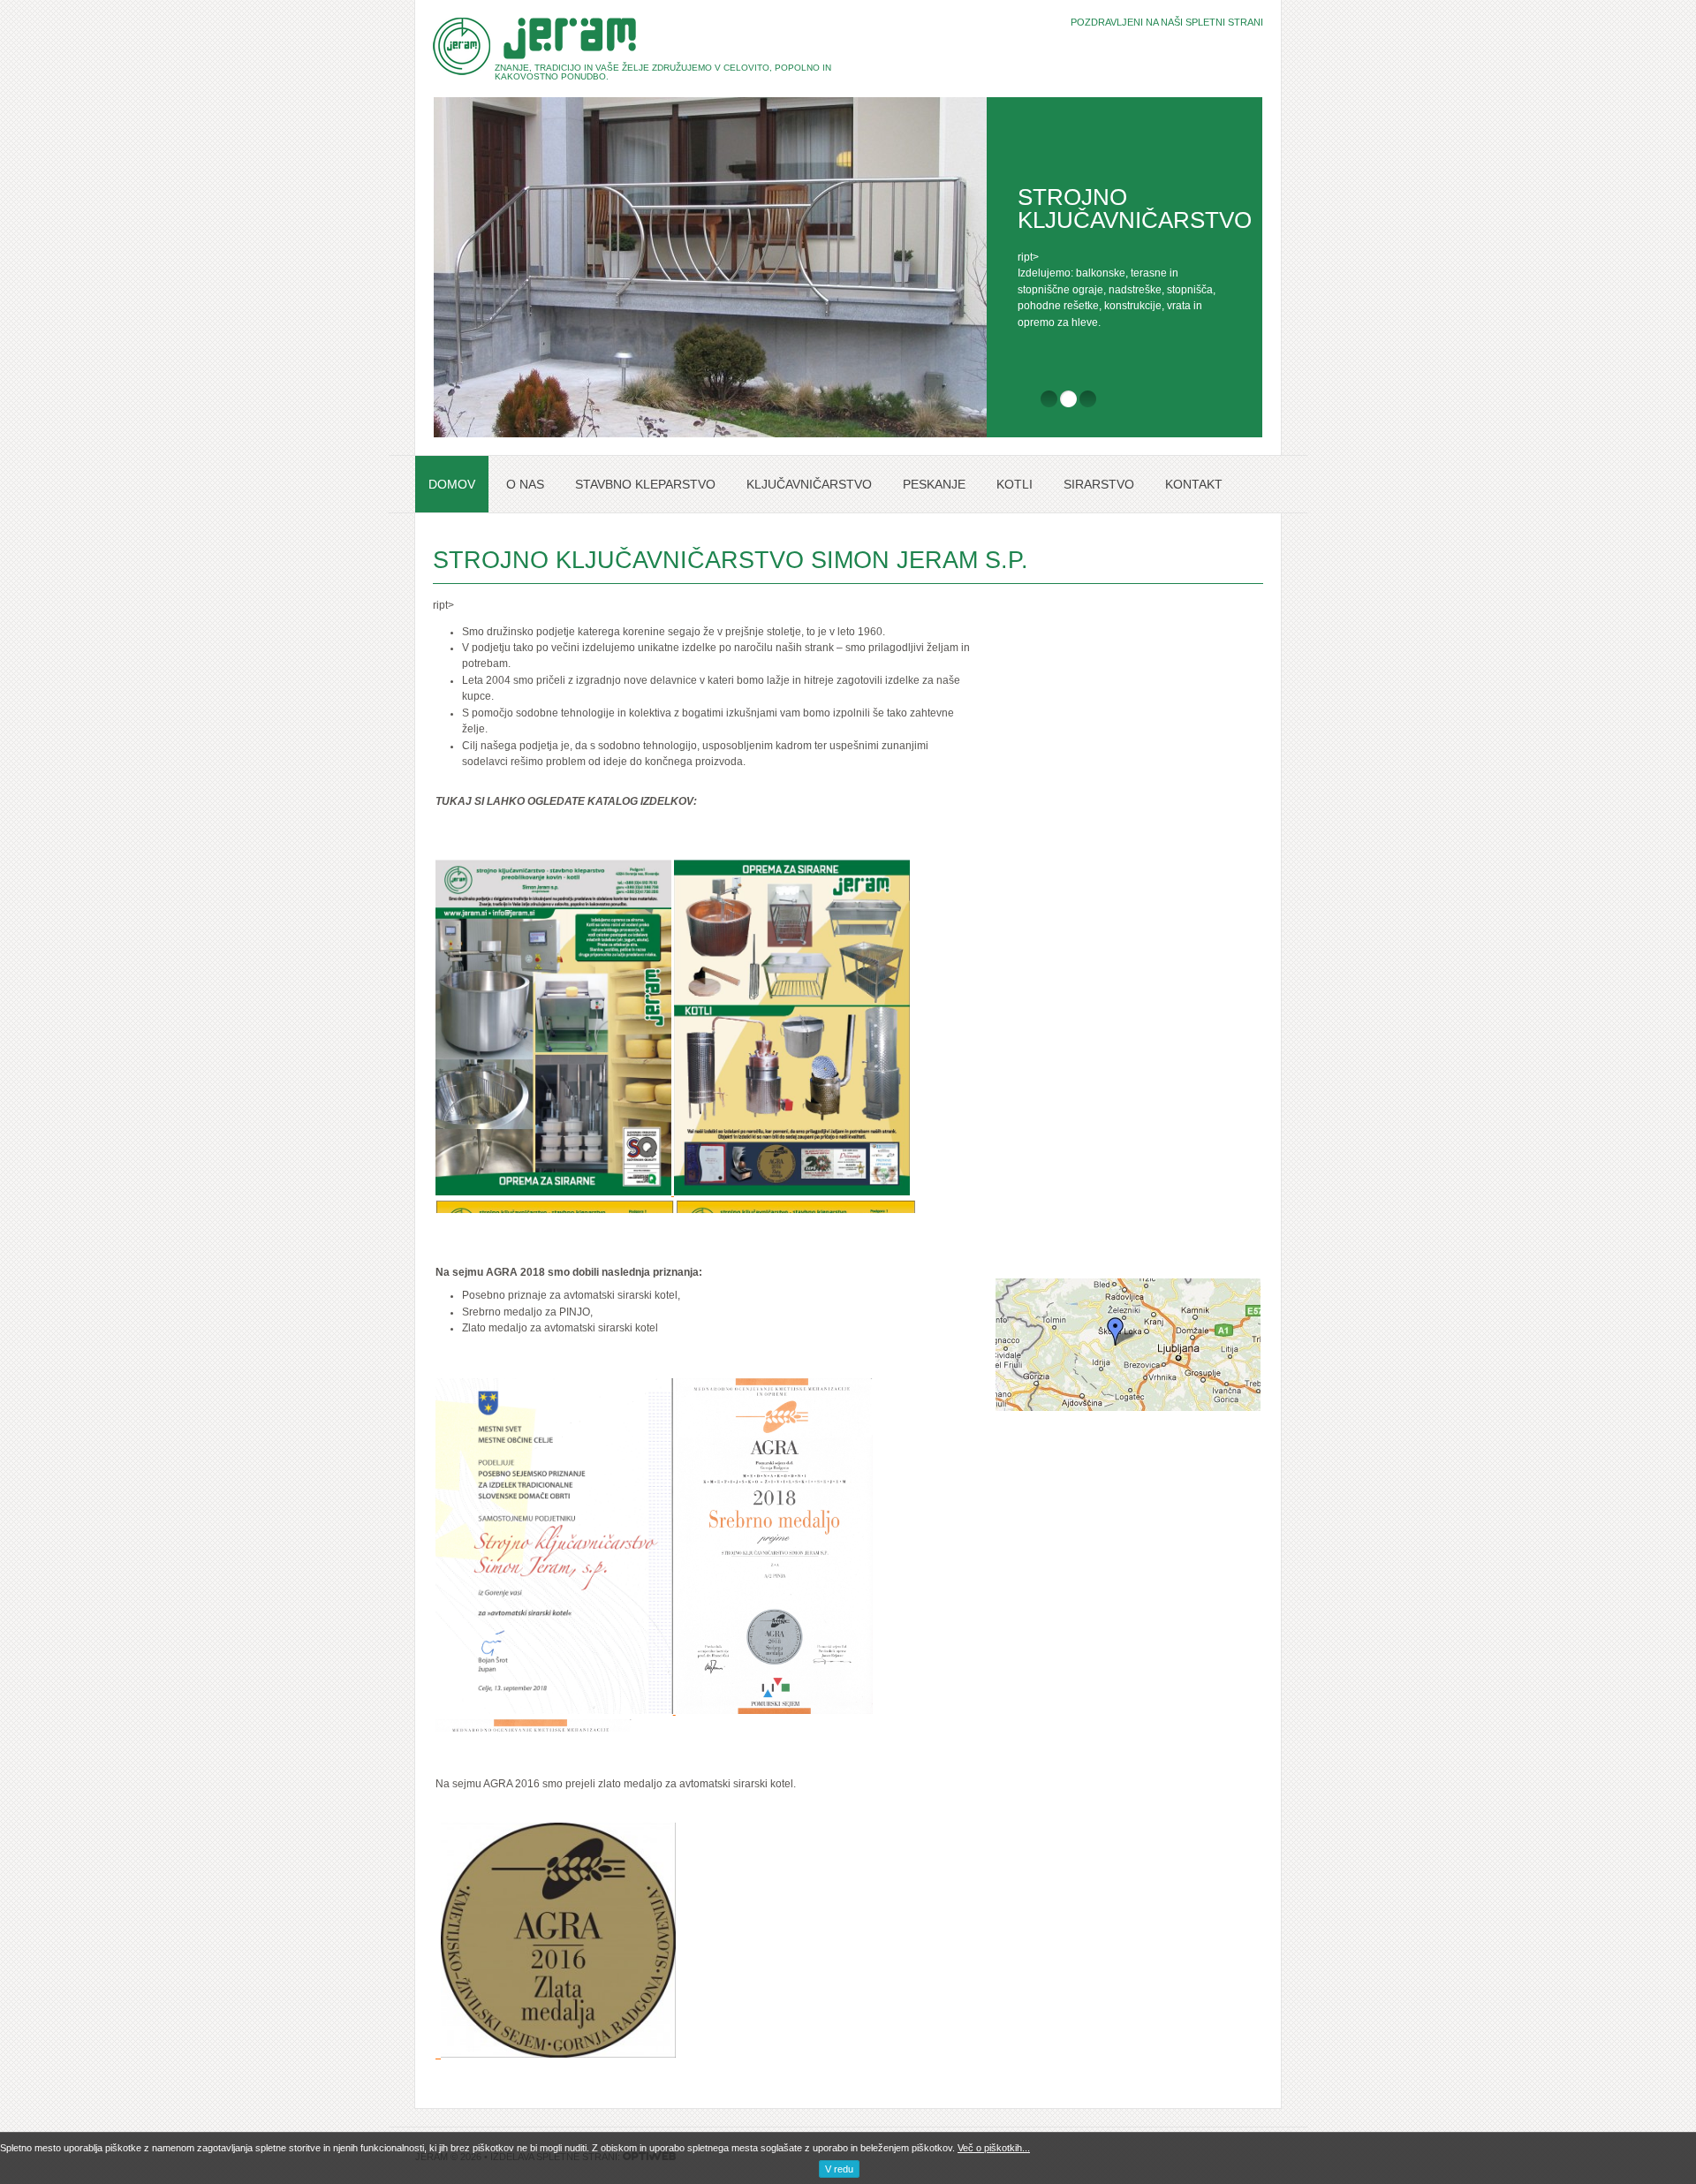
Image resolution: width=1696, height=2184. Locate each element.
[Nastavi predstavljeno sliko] (438, 2054)
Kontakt (1194, 484)
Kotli (1015, 484)
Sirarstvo (1099, 484)
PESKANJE (934, 484)
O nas (525, 484)
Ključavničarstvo (809, 484)
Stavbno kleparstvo (645, 484)
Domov (452, 484)
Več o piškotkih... (994, 2148)
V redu (839, 2169)
